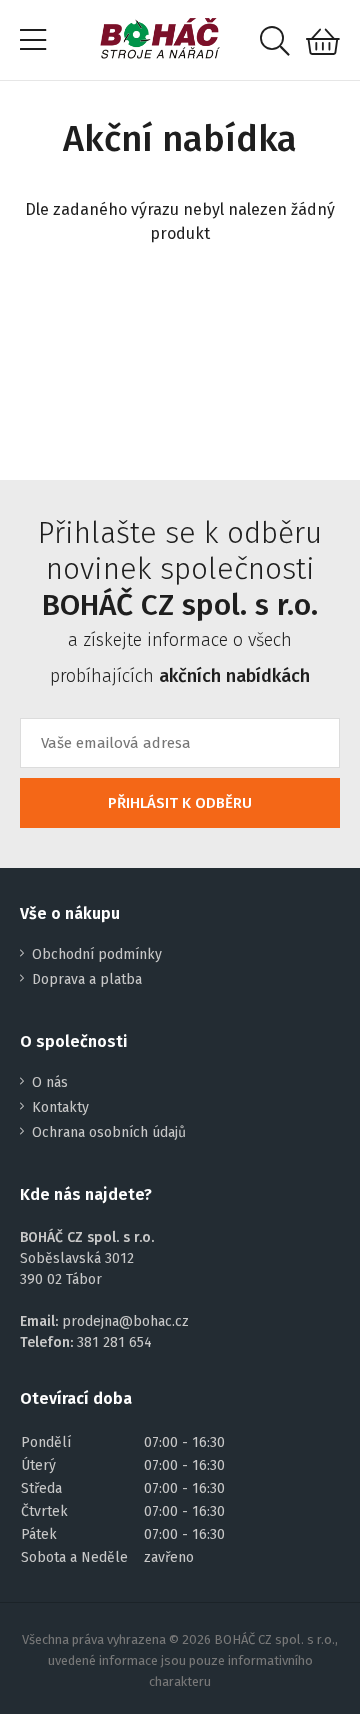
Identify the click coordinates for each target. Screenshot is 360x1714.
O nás (50, 1082)
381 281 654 (114, 1342)
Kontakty (60, 1107)
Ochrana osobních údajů (109, 1132)
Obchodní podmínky (97, 954)
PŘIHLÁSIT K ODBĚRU (180, 803)
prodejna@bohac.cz (125, 1321)
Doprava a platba (87, 979)
